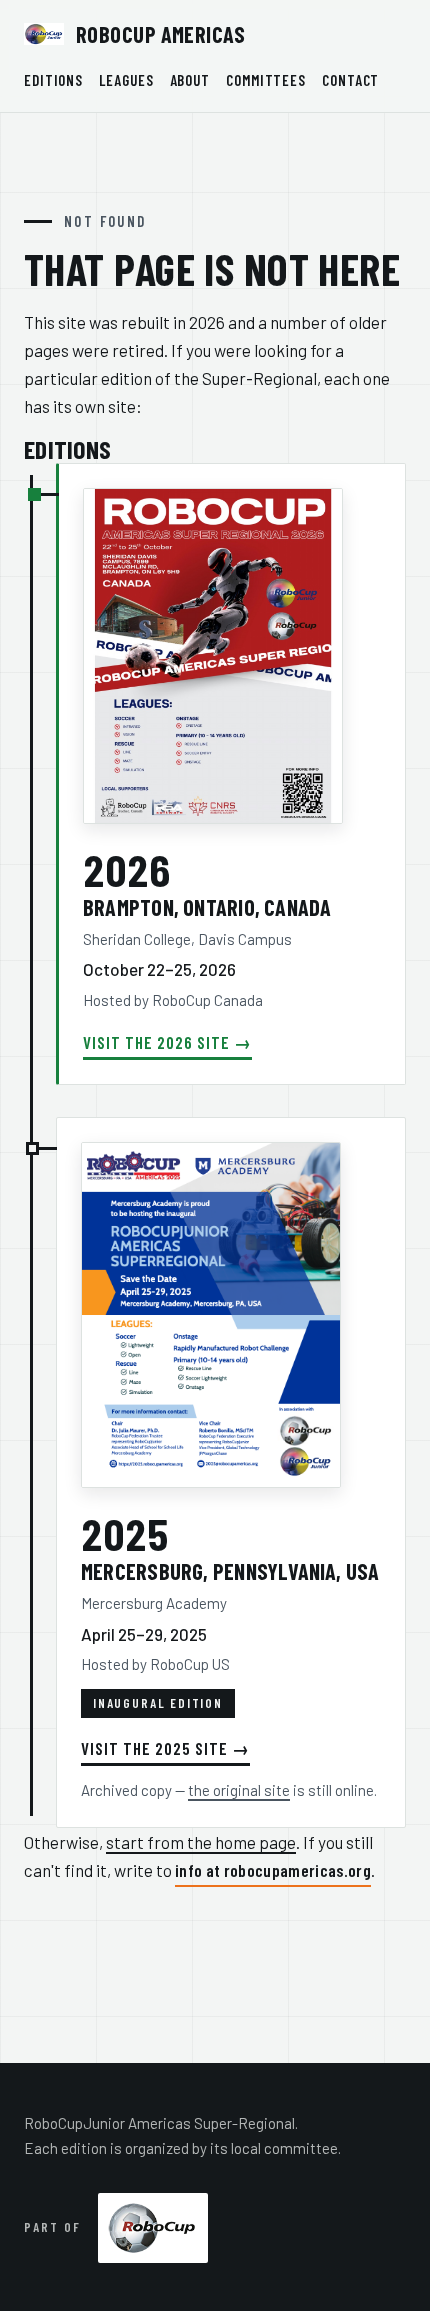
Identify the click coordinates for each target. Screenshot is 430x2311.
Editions (53, 80)
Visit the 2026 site (156, 1042)
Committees (266, 80)
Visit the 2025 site (154, 1748)
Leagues (126, 80)
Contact (350, 80)
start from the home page (201, 1842)
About (190, 80)
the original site (239, 1790)
